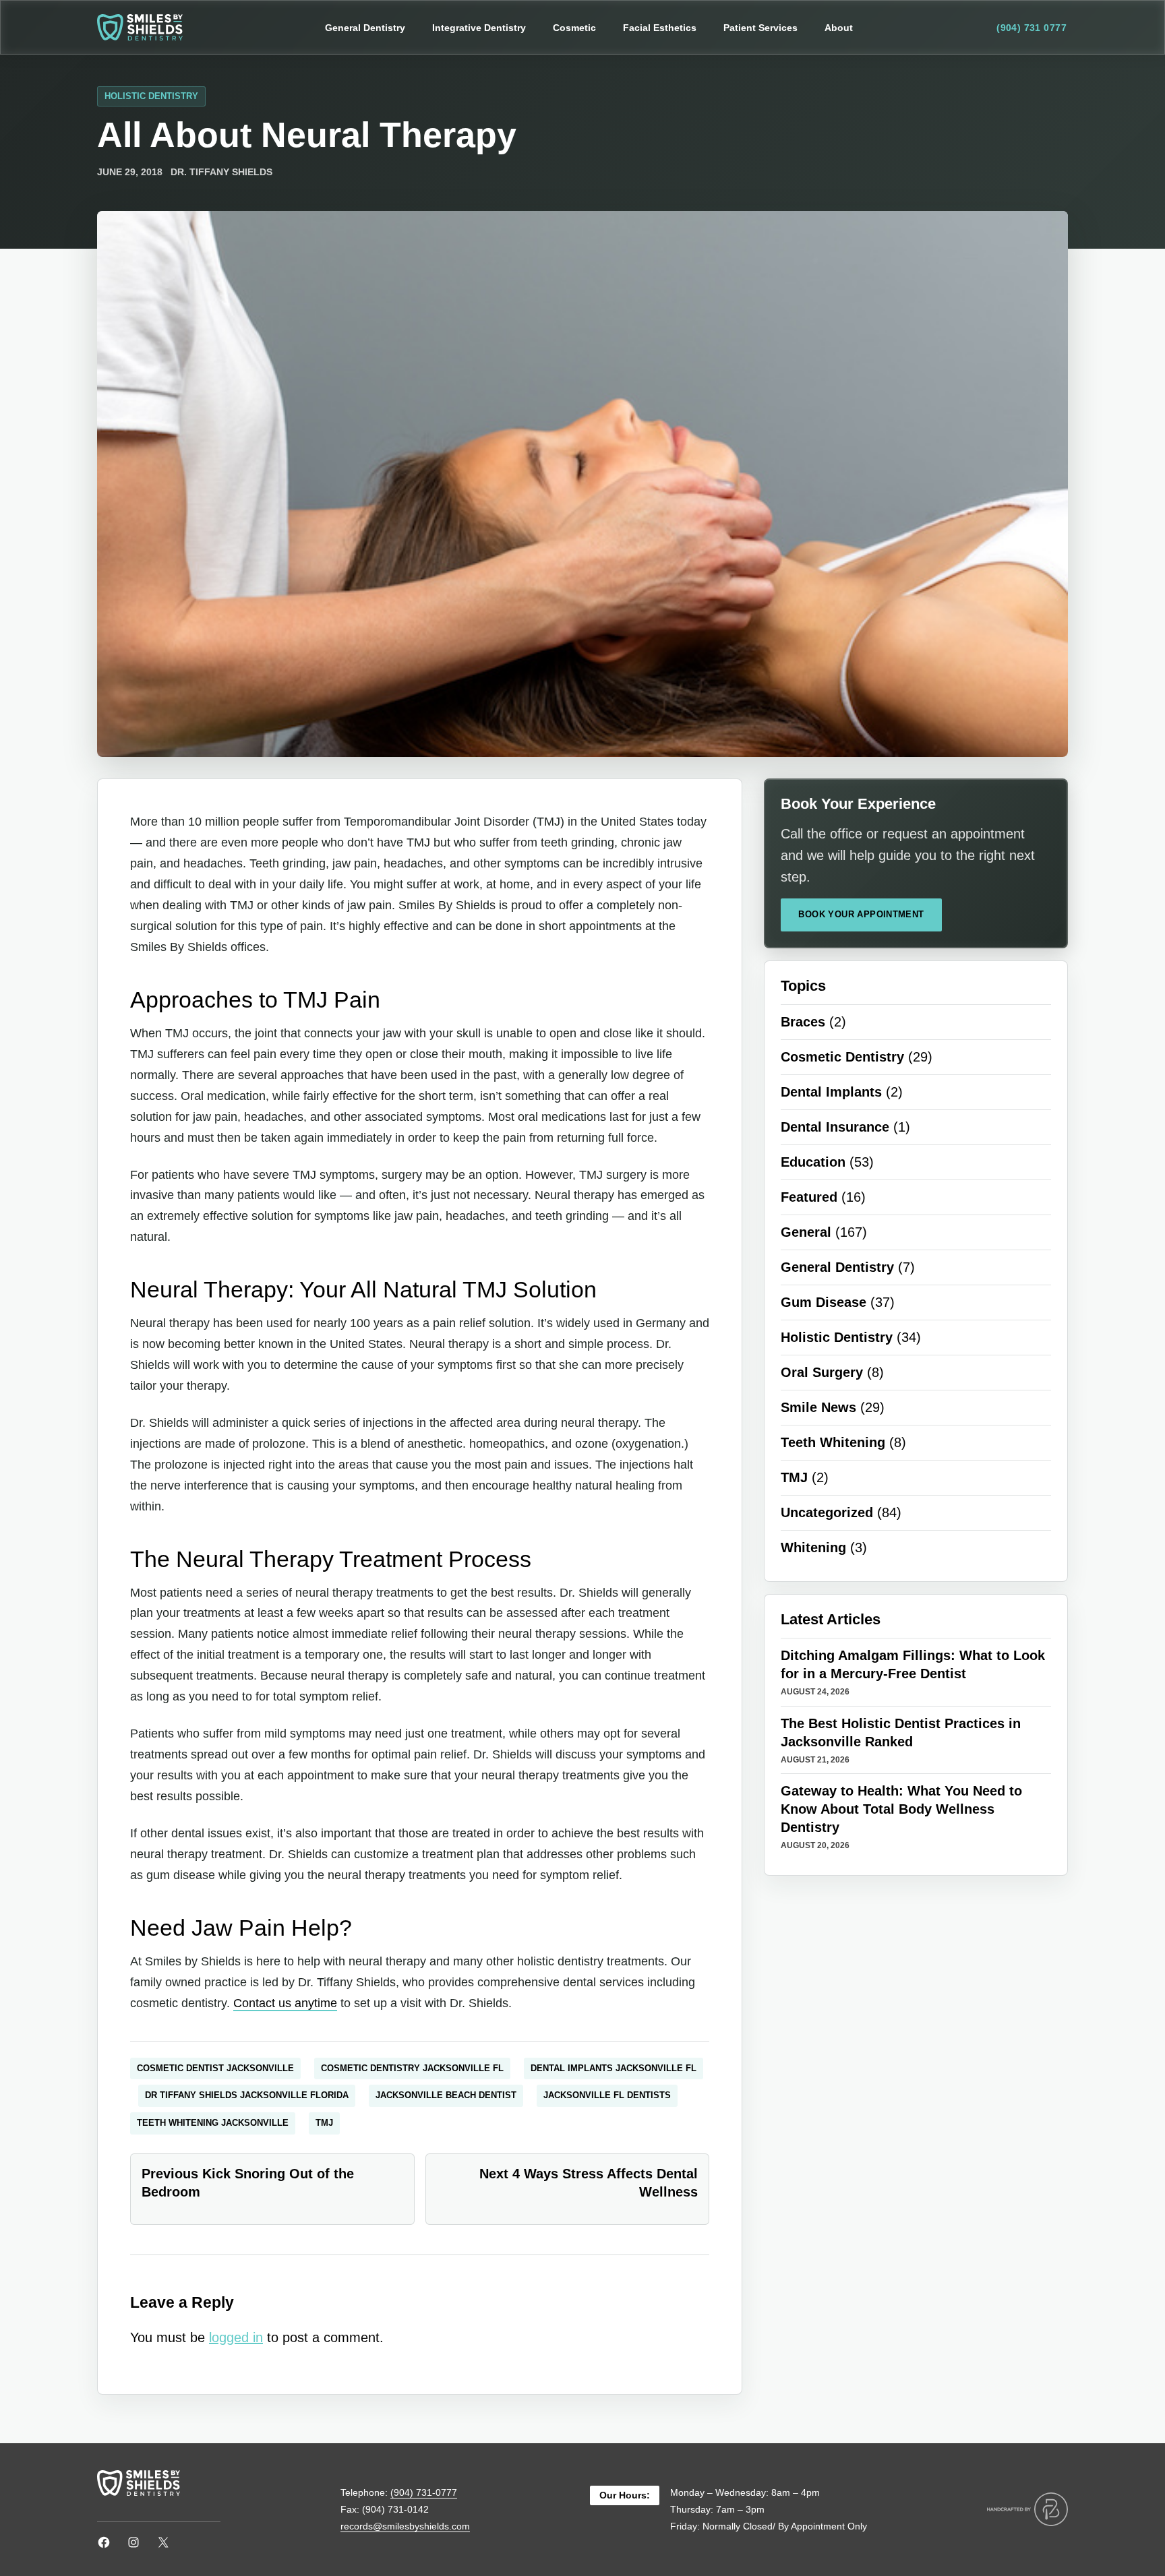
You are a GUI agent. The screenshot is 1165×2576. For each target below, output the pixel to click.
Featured (809, 1197)
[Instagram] (133, 2542)
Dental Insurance (835, 1127)
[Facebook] (104, 2542)
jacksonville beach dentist (446, 2095)
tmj (324, 2123)
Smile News (818, 1407)
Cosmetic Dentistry (842, 1057)
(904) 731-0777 (424, 2492)
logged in (236, 2337)
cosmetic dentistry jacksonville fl (412, 2068)
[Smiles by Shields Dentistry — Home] (140, 27)
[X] (163, 2542)
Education (813, 1162)
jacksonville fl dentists (607, 2095)
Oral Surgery (822, 1372)
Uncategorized (827, 1512)
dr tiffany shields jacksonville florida (247, 2095)
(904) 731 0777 (1032, 28)
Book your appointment (861, 914)
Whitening (813, 1547)
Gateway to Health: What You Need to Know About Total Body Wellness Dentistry (901, 1809)
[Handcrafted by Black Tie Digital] (1027, 2509)
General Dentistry (837, 1267)
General (806, 1232)
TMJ (794, 1477)
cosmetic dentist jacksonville (215, 2068)
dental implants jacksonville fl (614, 2068)
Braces (803, 1022)
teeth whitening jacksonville (213, 2123)
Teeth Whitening (833, 1442)
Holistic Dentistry (151, 96)
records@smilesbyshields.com (405, 2526)
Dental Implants (831, 1092)
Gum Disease (824, 1302)
